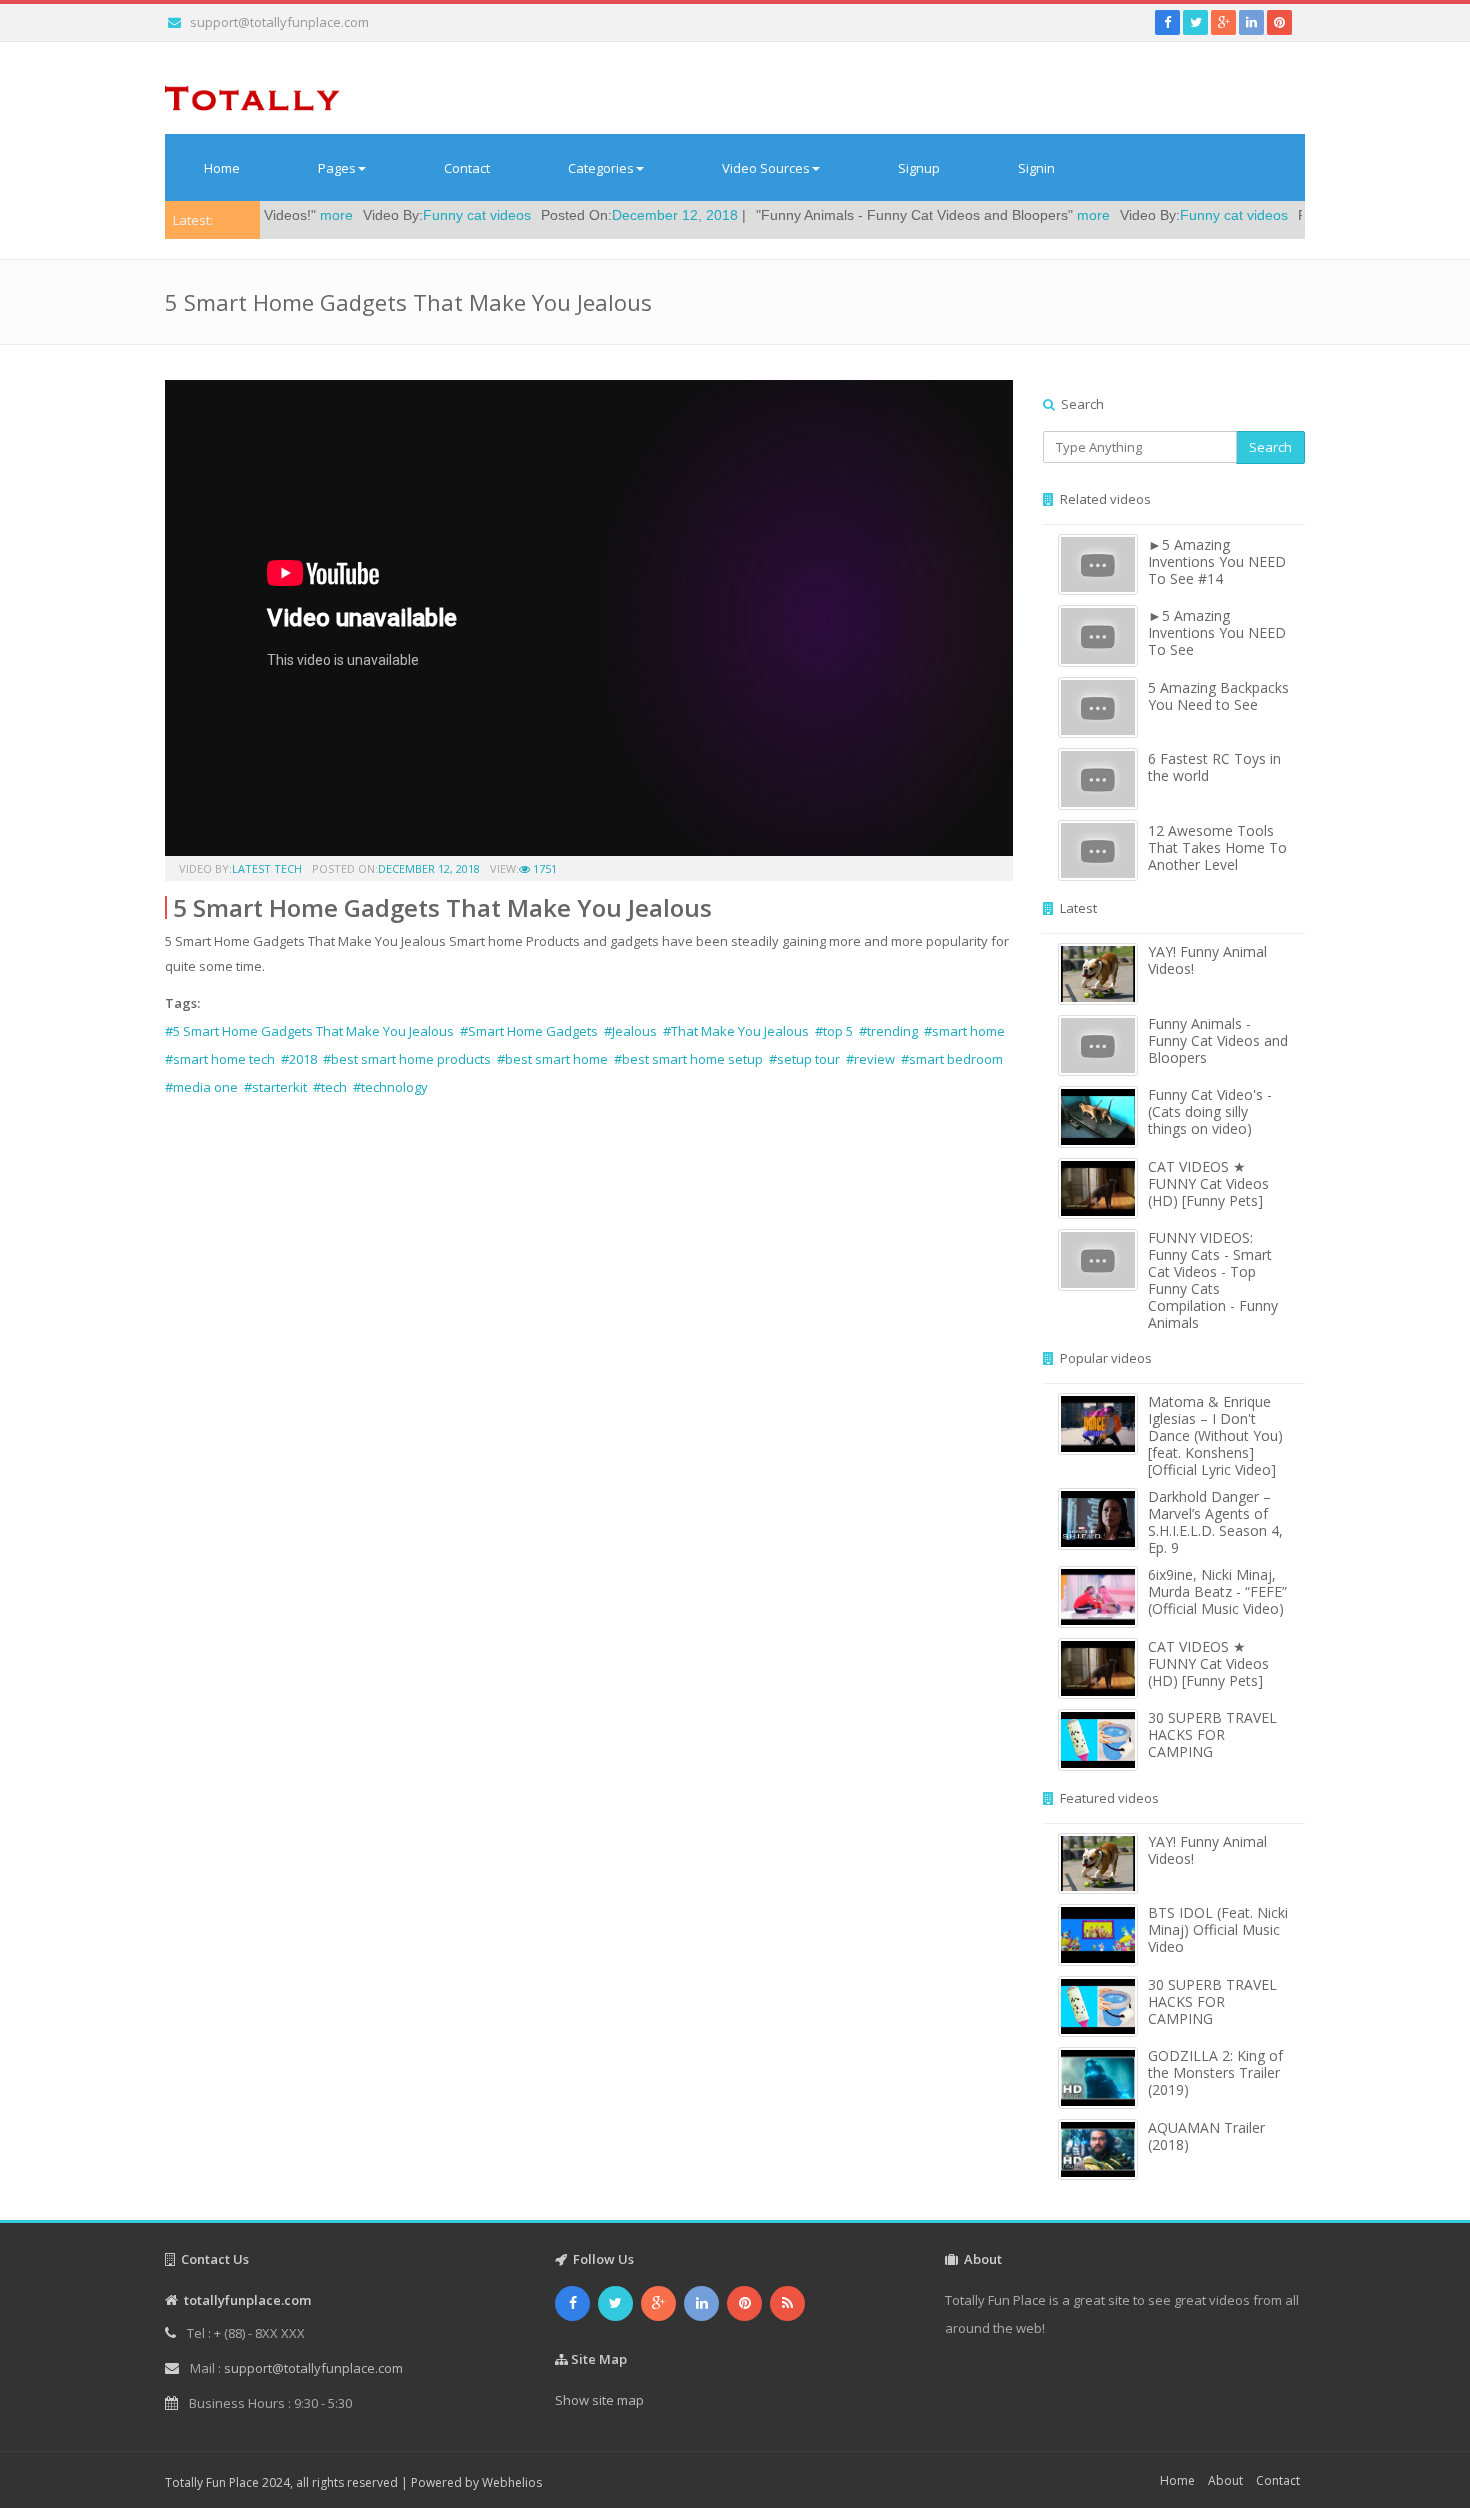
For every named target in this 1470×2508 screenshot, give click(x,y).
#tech (330, 1087)
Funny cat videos (390, 215)
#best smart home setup (688, 1059)
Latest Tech (267, 868)
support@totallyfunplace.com (279, 22)
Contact (467, 168)
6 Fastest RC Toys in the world (1214, 767)
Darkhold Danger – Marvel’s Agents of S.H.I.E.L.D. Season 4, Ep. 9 (1215, 1522)
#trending (888, 1031)
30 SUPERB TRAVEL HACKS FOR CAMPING (1212, 1734)
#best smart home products (407, 1059)
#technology (390, 1087)
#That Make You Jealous (736, 1031)
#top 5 (834, 1031)
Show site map (599, 2400)
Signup (919, 168)
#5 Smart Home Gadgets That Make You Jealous (309, 1031)
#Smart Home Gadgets (529, 1031)
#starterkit (275, 1087)
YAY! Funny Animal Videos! (1207, 960)
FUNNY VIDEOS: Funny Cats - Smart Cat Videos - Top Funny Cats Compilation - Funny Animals (1213, 1280)
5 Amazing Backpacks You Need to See (1218, 696)
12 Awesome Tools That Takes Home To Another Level (1217, 847)
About (1225, 2480)
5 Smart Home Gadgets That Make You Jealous (442, 907)
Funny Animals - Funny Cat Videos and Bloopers (1218, 1040)
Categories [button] (601, 168)
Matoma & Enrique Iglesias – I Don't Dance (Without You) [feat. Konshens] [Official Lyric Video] (1215, 1435)
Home (222, 168)
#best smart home (552, 1059)
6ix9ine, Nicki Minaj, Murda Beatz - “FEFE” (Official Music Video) (1217, 1591)
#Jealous (630, 1031)
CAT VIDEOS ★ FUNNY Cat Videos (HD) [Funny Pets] (1208, 1183)
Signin (1036, 168)
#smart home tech (220, 1059)
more (1006, 215)
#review (870, 1059)
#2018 (299, 1059)
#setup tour (804, 1059)
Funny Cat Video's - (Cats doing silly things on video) (1210, 1111)
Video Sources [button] (766, 168)
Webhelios (512, 2482)
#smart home (964, 1031)
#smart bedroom (952, 1059)
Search (1270, 447)
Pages (337, 168)
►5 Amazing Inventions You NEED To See (1217, 632)
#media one (201, 1087)
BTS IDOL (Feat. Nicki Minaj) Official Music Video (1218, 1929)
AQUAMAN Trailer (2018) (1206, 2136)
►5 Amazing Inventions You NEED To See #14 (1217, 561)
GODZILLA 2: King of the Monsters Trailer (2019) (1215, 2072)
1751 (543, 868)
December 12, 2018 (588, 215)
